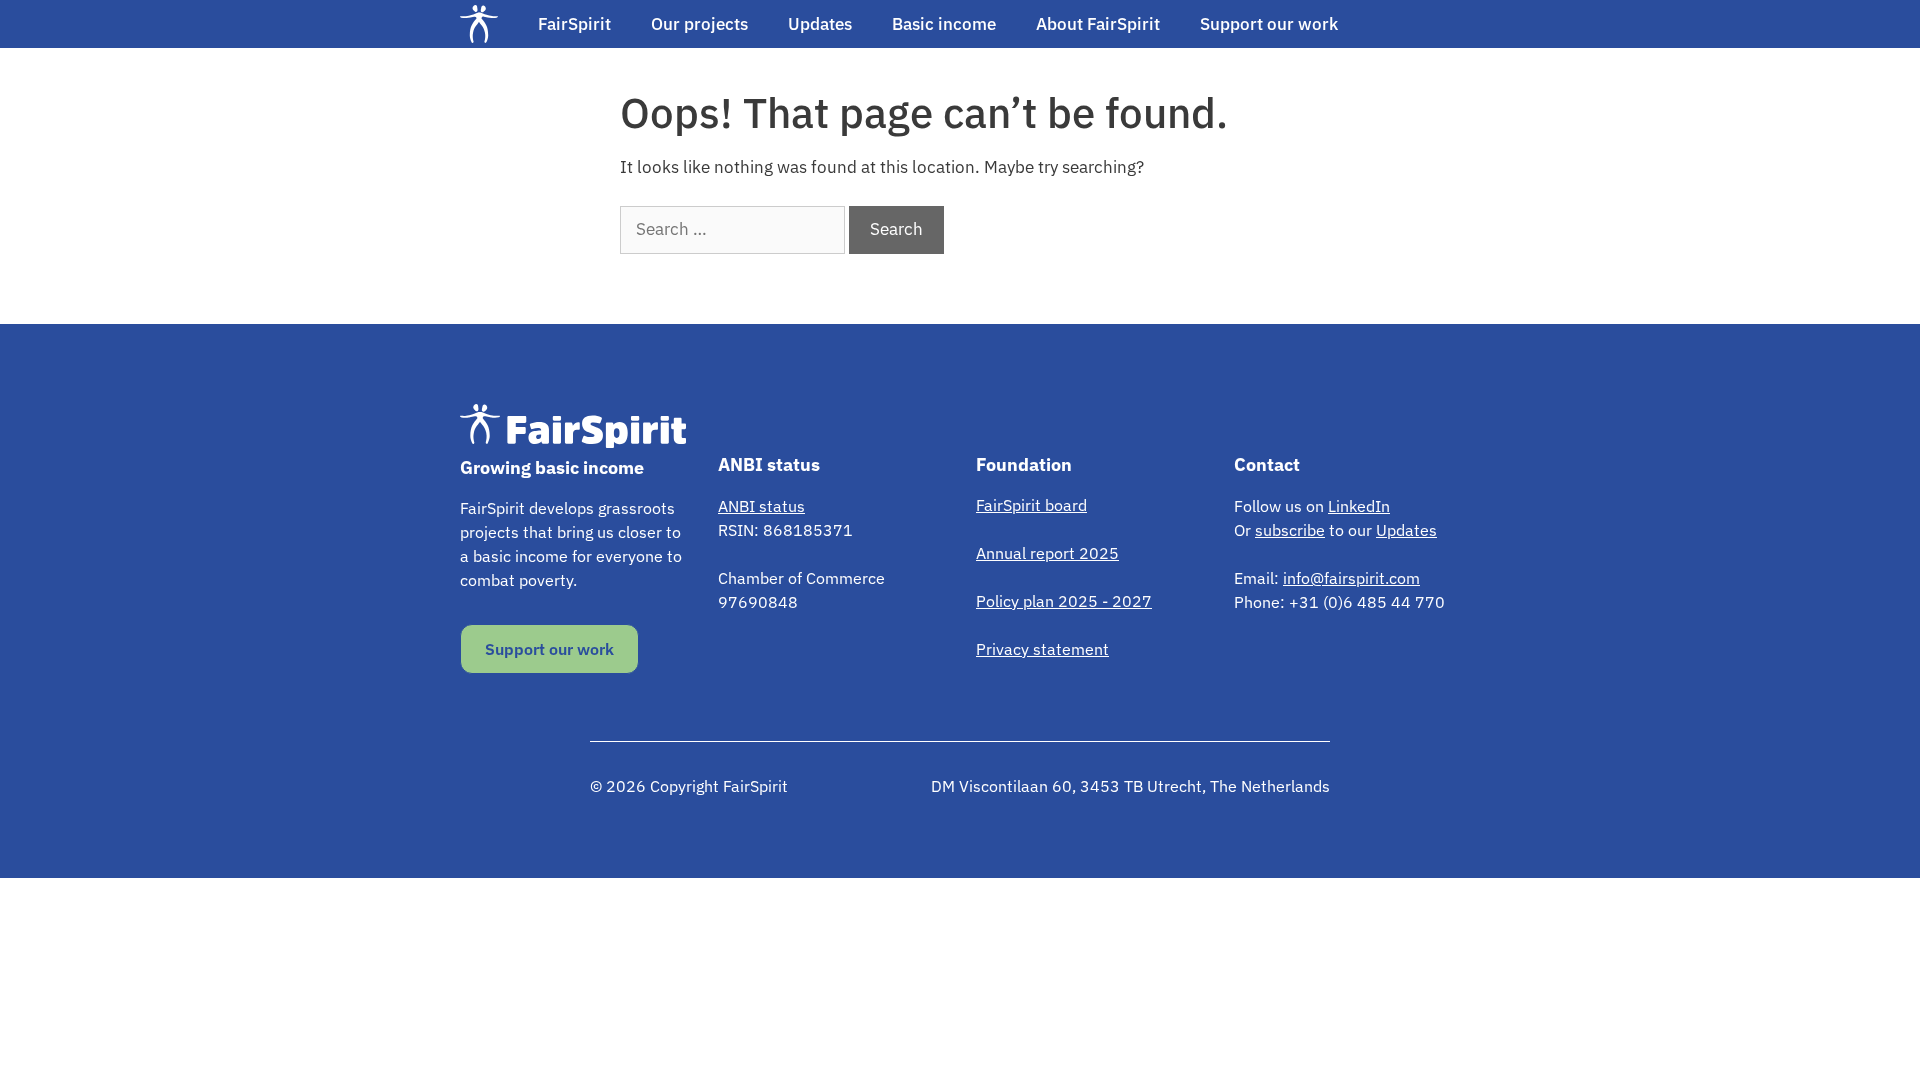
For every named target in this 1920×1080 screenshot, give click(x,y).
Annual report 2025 (1047, 553)
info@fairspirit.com (1351, 578)
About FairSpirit (1098, 24)
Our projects (699, 24)
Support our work (1269, 24)
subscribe (1290, 530)
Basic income (944, 24)
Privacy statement (1042, 649)
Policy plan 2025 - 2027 (1064, 601)
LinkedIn (1359, 506)
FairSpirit (574, 24)
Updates (820, 24)
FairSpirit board (1031, 505)
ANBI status (761, 506)
